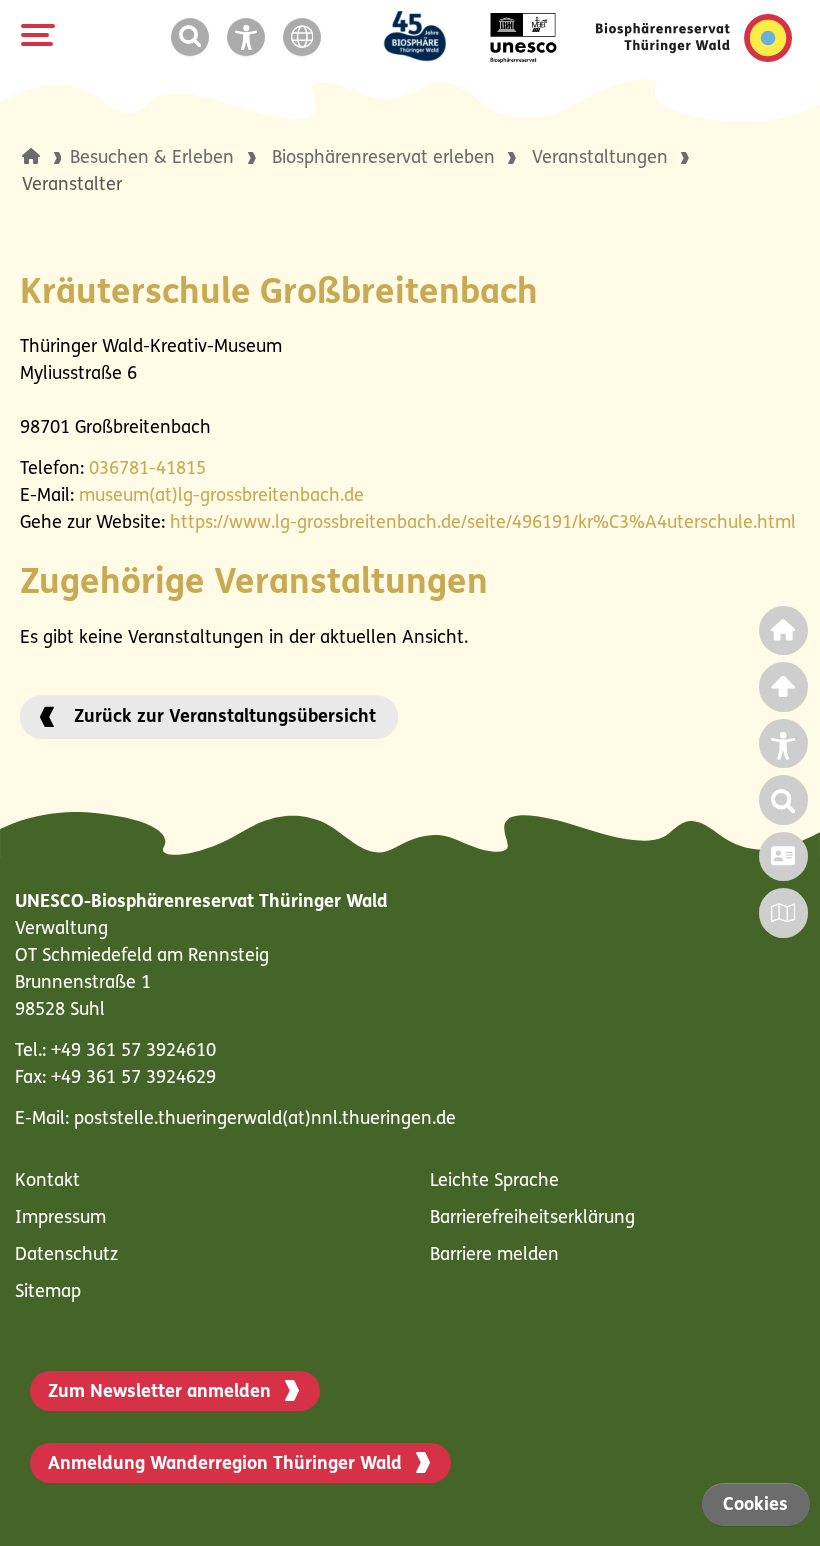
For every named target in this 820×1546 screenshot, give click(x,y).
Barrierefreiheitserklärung (532, 1219)
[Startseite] (46, 159)
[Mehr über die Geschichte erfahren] (426, 37)
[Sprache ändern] (306, 38)
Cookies (755, 1506)
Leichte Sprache (494, 1182)
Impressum (60, 1219)
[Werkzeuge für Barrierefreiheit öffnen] (250, 38)
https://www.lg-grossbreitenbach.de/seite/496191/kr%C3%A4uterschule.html (483, 524)
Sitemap (48, 1293)
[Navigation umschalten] (35, 35)
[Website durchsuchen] (194, 38)
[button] (31, 156)
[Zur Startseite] (694, 38)
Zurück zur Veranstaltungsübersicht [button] (225, 718)
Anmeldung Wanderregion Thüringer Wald (225, 1465)
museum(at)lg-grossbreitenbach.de (221, 497)
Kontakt (47, 1182)
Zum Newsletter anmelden (159, 1393)
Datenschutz (66, 1256)
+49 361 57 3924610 (133, 1052)
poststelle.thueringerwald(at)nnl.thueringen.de (265, 1120)
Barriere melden (494, 1256)
